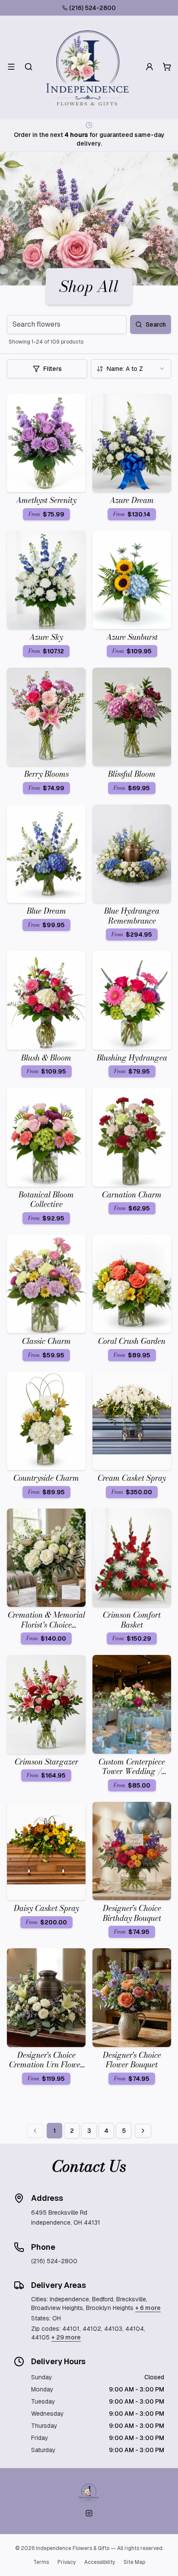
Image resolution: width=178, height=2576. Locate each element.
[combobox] (131, 369)
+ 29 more (66, 2337)
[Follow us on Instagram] (89, 2513)
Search (156, 324)
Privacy (67, 2562)
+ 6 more (148, 2308)
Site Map (134, 2562)
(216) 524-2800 (92, 8)
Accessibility (100, 2562)
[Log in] (149, 67)
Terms (41, 2562)
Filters (52, 369)
